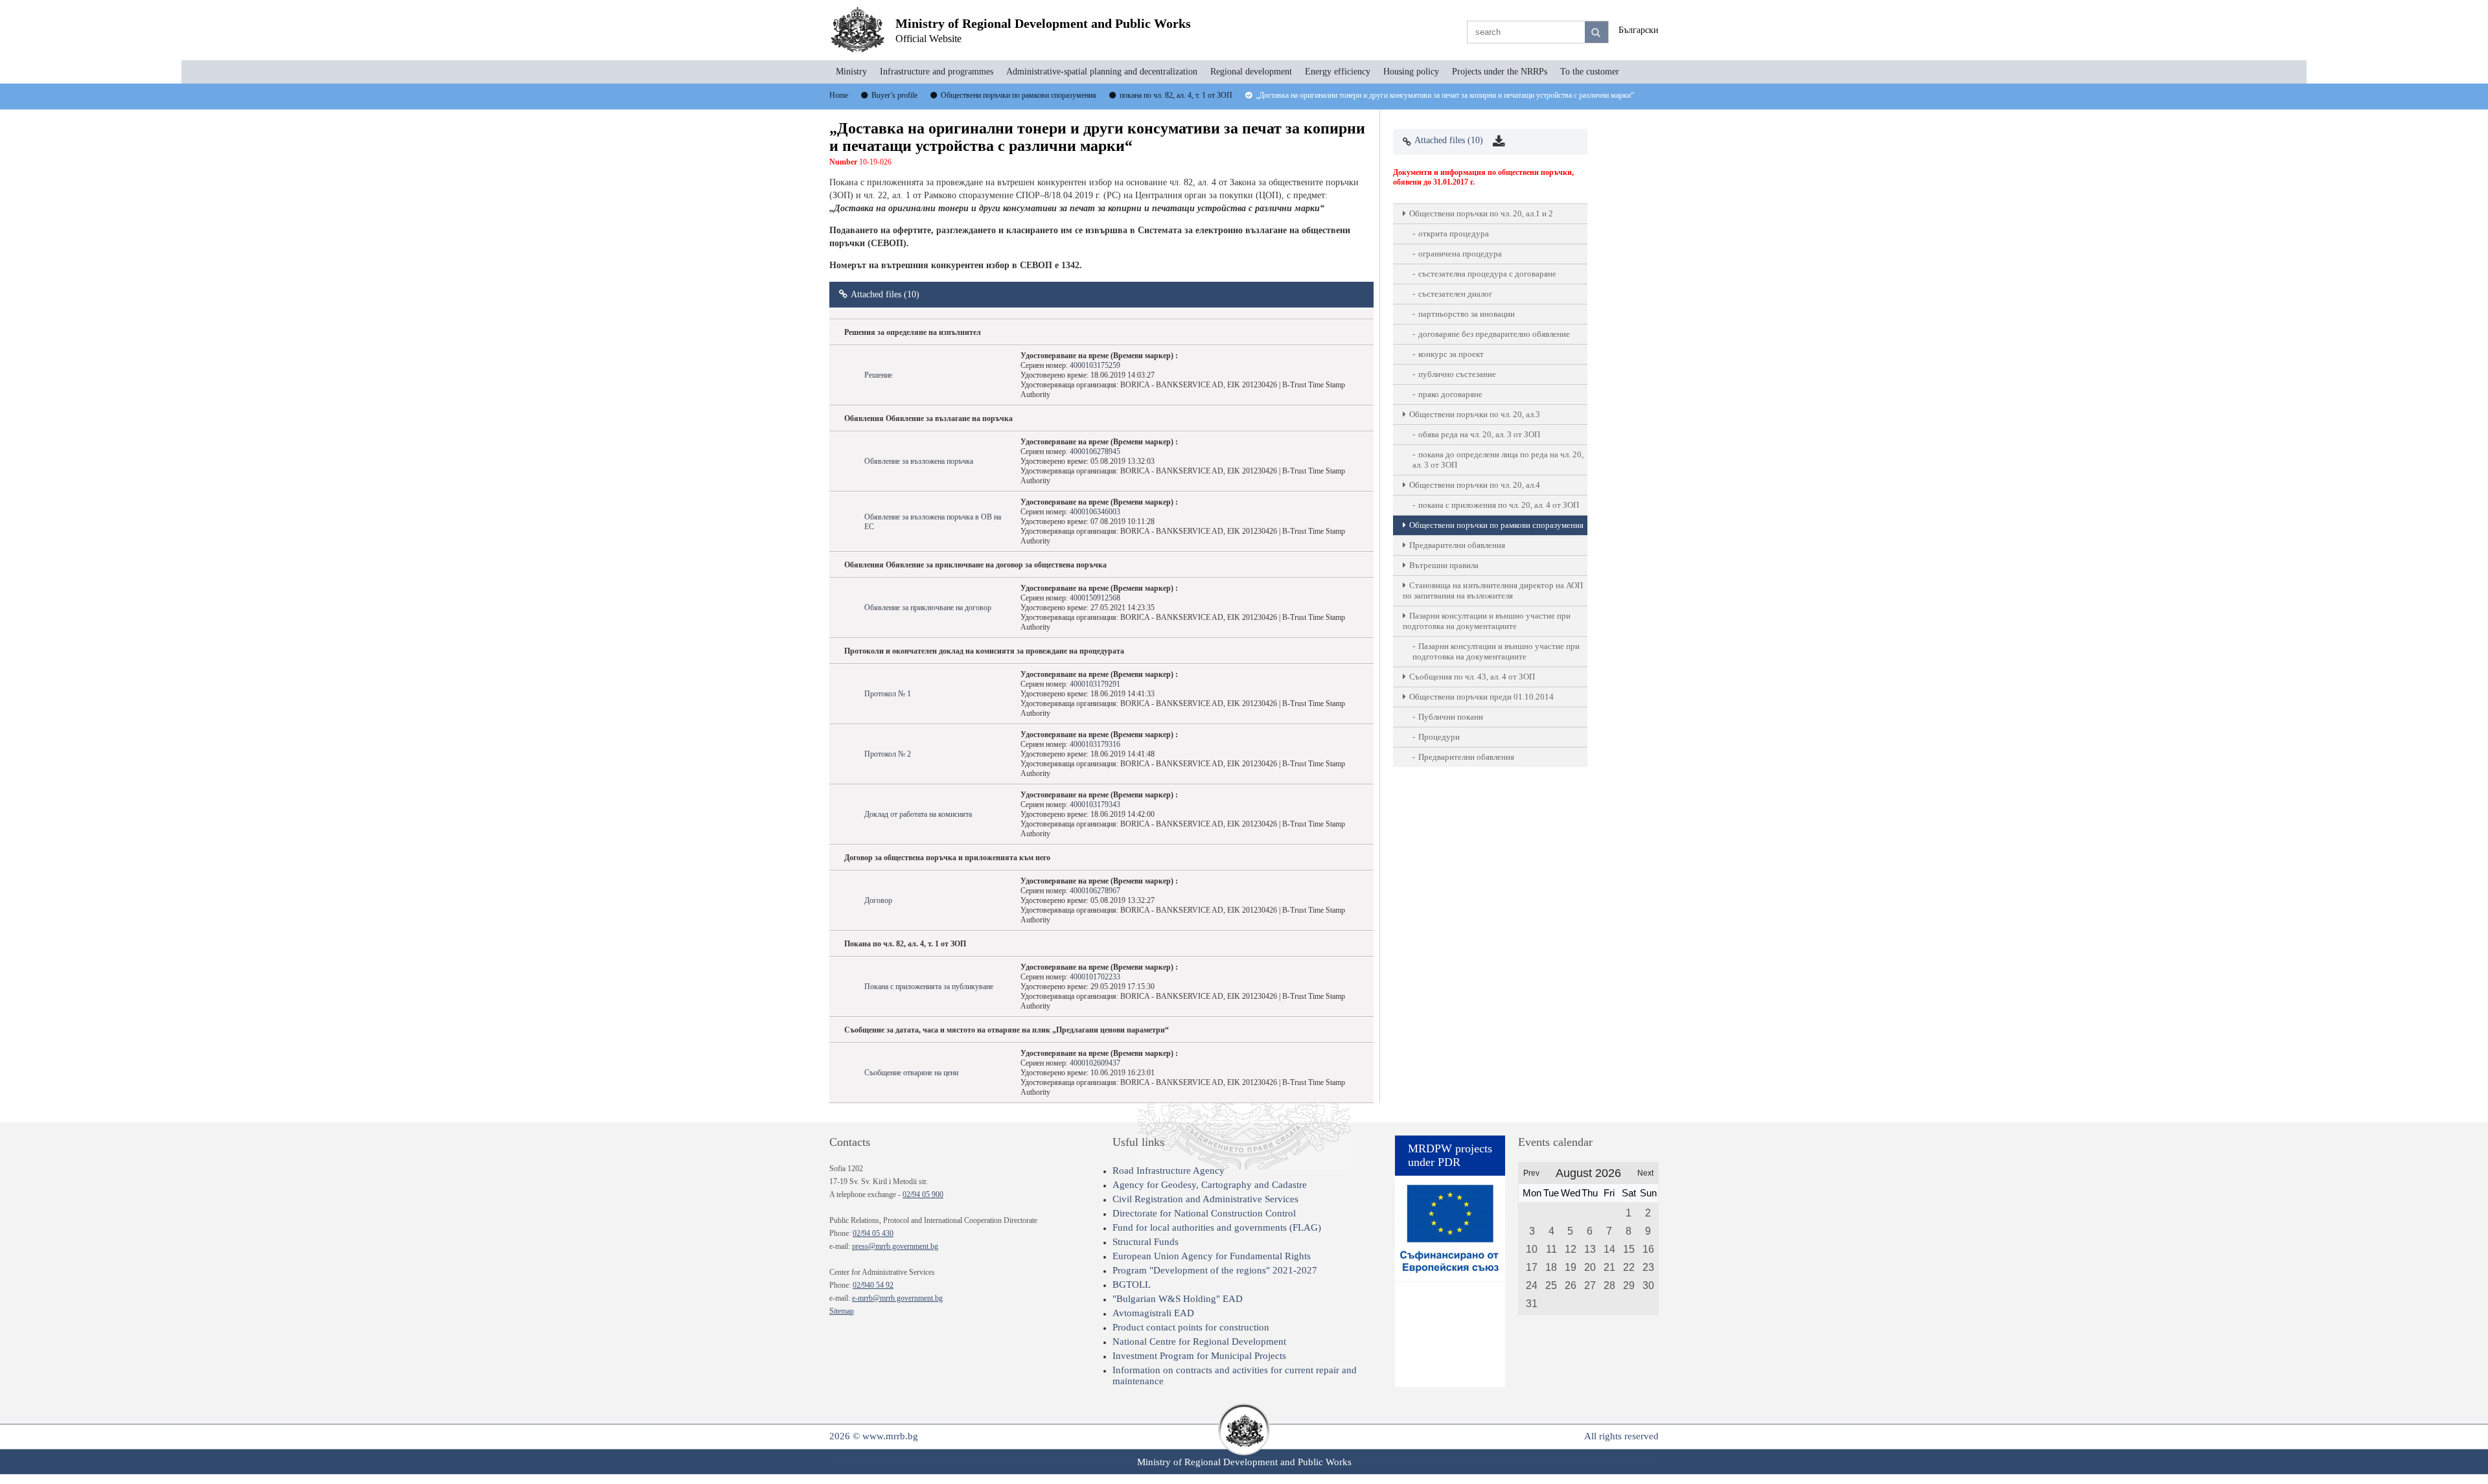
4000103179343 (1095, 805)
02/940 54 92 (873, 1285)
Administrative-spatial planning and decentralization (1102, 72)
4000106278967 (1095, 891)
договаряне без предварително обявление (1494, 334)
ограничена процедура (1460, 254)
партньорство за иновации (1467, 314)
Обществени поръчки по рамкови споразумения (1496, 525)
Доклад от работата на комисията (918, 814)
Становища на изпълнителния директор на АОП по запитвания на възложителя (1493, 590)
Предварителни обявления (1457, 545)
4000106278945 (1095, 451)
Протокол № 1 (888, 694)
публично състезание (1457, 374)
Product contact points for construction (1191, 1327)
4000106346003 (1095, 512)
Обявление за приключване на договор (928, 608)
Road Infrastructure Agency (1169, 1170)
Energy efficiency (1338, 72)
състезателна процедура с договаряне (1487, 274)
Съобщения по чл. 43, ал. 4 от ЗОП (1472, 677)
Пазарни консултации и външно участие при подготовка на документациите (1487, 621)
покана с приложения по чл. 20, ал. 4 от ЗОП (1499, 505)
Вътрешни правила (1444, 565)
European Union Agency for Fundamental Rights (1212, 1256)
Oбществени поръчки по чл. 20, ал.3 (1475, 414)
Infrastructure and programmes (937, 72)
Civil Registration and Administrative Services (1205, 1199)
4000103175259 (1095, 365)
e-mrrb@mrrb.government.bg (897, 1298)
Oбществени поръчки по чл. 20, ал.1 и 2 (1481, 213)
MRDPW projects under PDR (1450, 1155)
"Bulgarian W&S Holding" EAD (1178, 1299)
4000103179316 (1095, 744)
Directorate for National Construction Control (1204, 1213)
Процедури (1439, 737)
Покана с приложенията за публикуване (929, 987)
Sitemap (842, 1311)
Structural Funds (1146, 1242)
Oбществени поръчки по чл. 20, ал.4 (1475, 485)
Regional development (1251, 72)
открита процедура (1454, 234)
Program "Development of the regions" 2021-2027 (1215, 1270)
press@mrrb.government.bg (895, 1246)
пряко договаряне (1450, 394)
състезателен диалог (1455, 294)
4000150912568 (1095, 598)
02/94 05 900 (923, 1194)
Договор (878, 900)
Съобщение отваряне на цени (911, 1073)
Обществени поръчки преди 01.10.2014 (1481, 697)
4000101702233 (1095, 977)
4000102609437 (1095, 1063)
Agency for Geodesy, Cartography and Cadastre (1210, 1185)
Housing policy (1411, 72)
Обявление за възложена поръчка (919, 461)
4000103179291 (1095, 684)
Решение (878, 375)
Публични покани (1451, 717)
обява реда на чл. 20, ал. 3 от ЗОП (1479, 434)
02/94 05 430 (873, 1233)
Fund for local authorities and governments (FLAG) (1217, 1227)
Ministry (851, 72)
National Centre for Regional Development (1199, 1341)
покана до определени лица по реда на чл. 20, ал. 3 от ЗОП (1498, 460)
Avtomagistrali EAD (1153, 1313)
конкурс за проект (1451, 354)
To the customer (1590, 72)
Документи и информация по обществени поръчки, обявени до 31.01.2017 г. (1483, 177)
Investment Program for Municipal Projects (1199, 1356)
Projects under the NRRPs (1500, 72)
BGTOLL (1132, 1284)
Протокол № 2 (888, 754)
